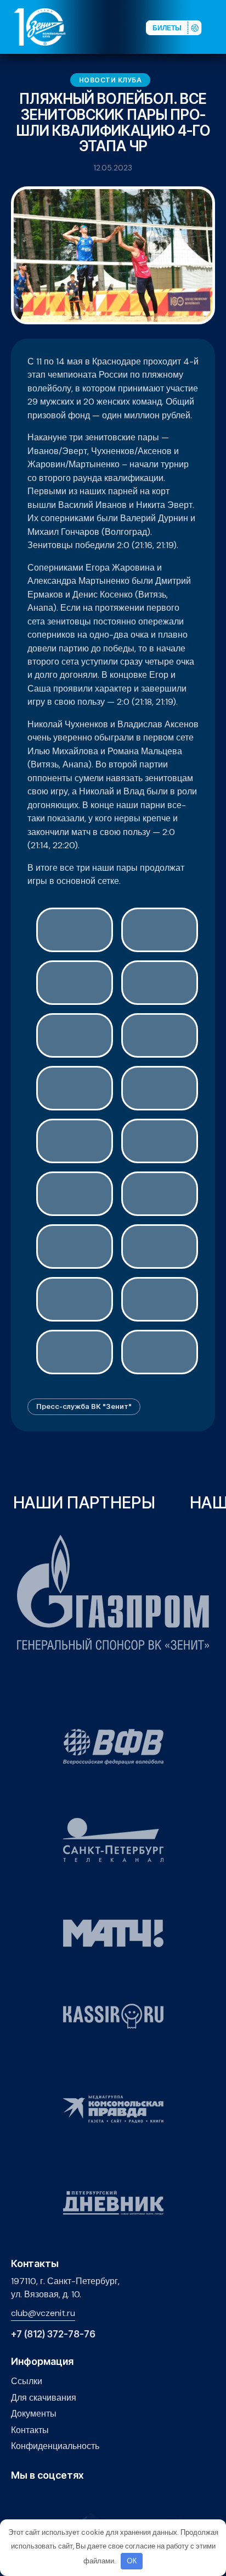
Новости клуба (111, 80)
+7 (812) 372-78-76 (53, 2334)
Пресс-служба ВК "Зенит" (84, 1406)
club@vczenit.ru (43, 2313)
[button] (217, 26)
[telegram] (68, 2499)
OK (132, 2561)
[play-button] (51, 2499)
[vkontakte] (17, 2499)
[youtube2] (34, 2499)
